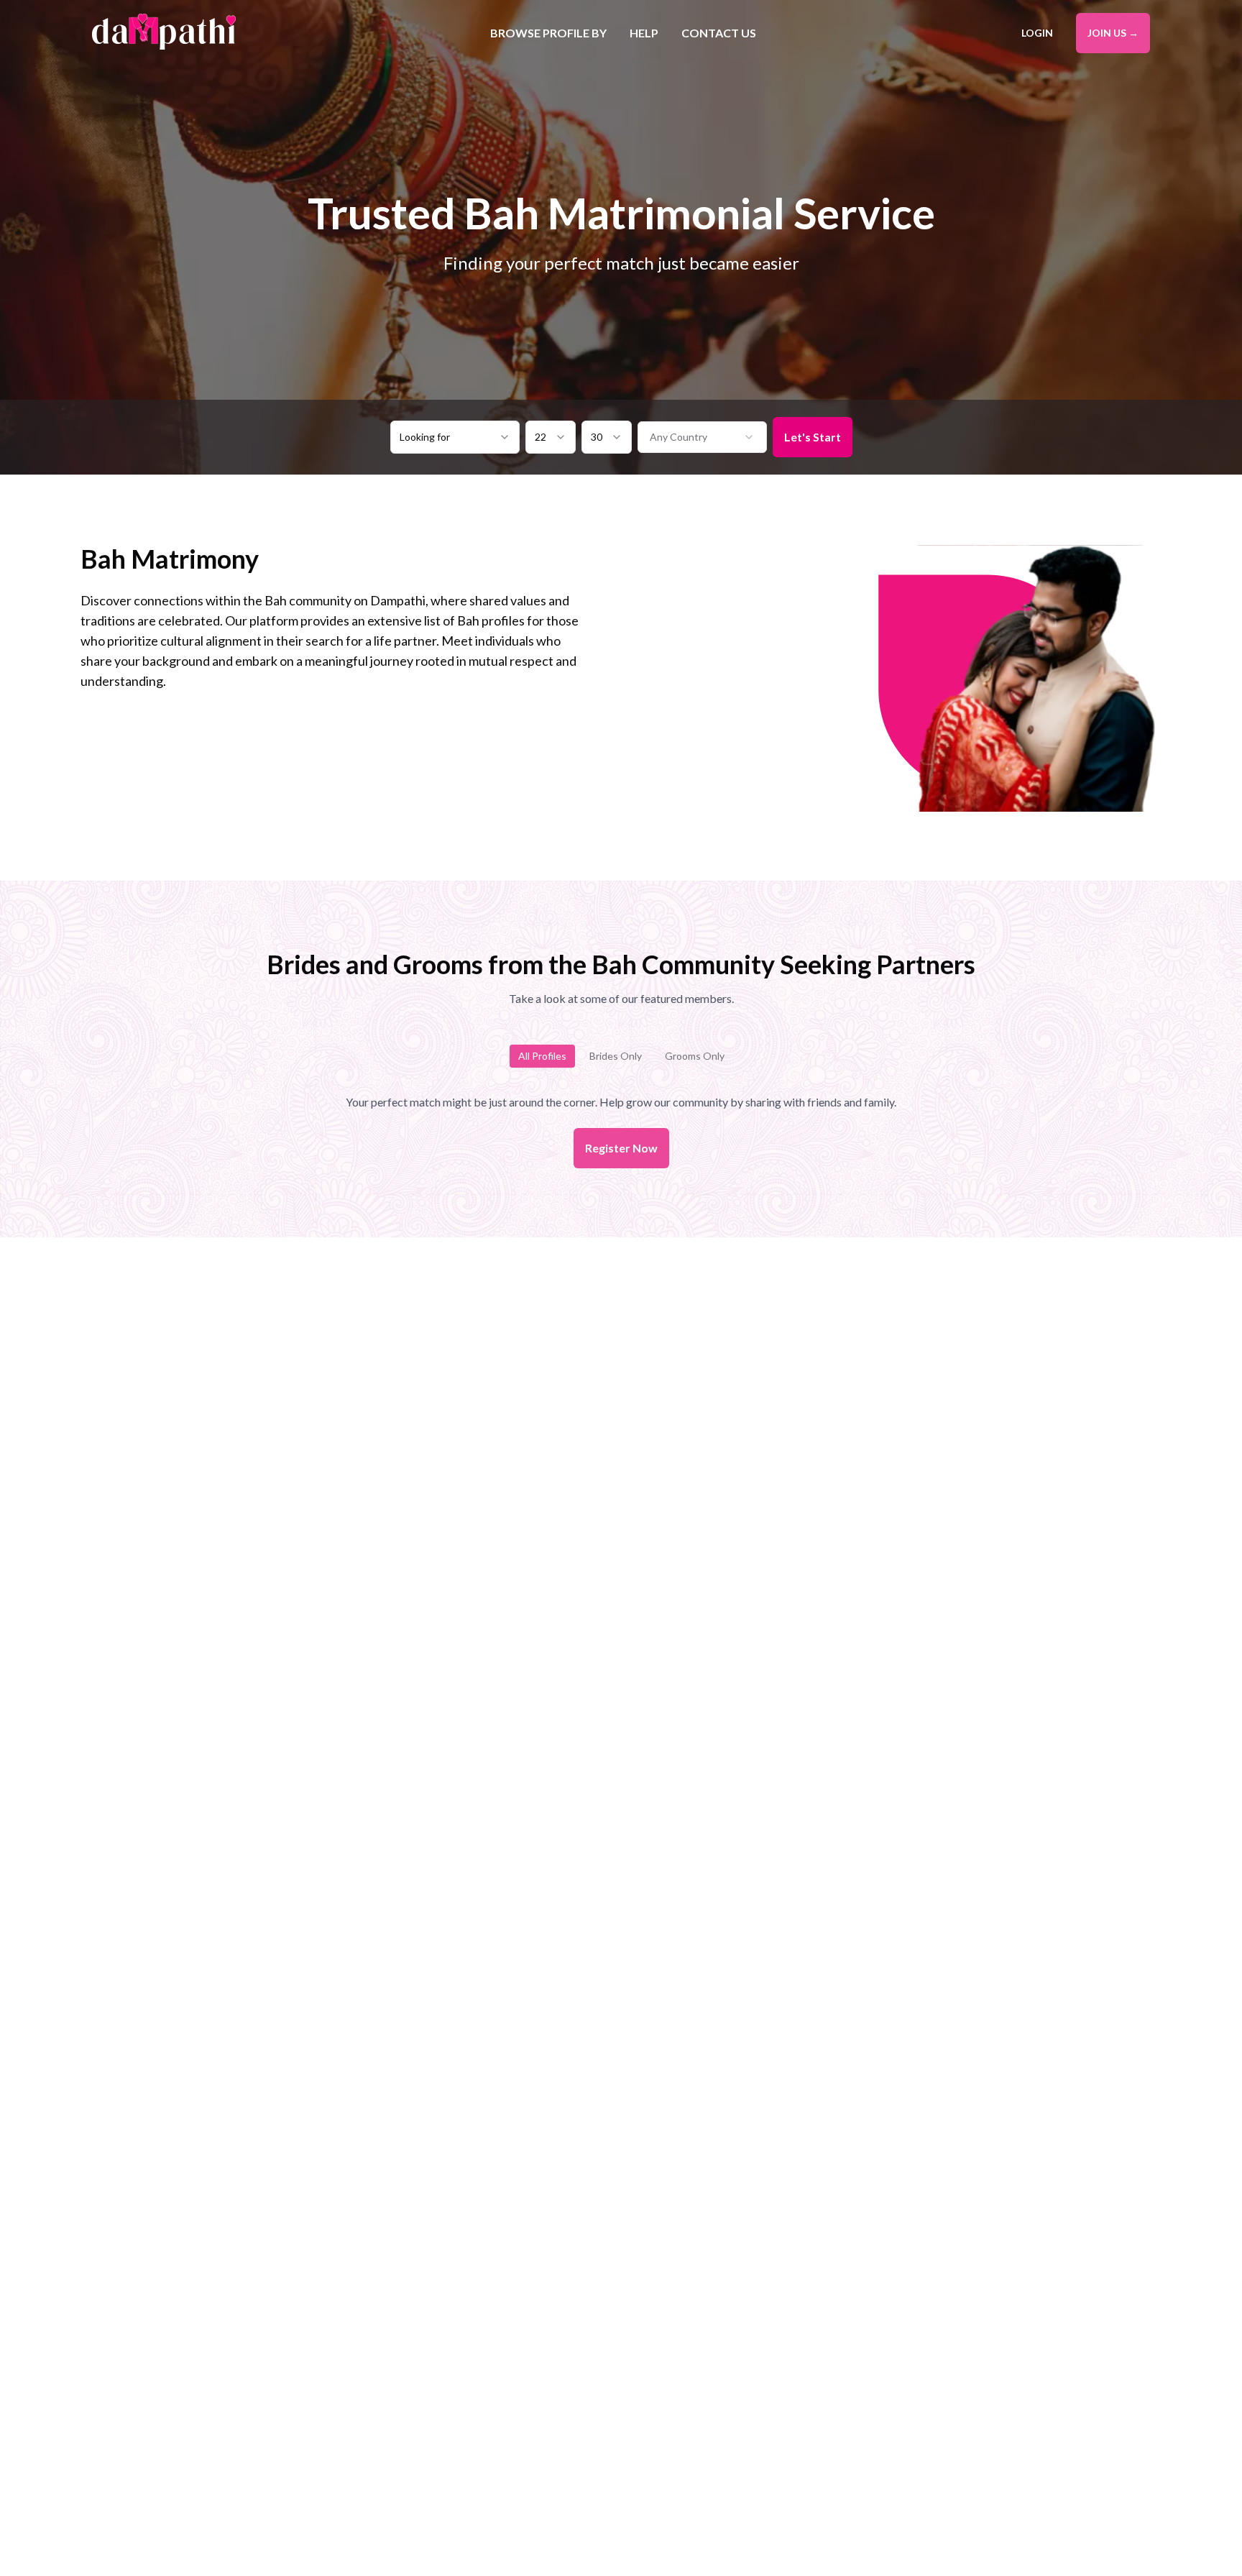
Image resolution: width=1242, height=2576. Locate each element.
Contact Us (719, 33)
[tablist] (621, 1056)
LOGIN (1037, 33)
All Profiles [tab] (542, 1056)
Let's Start (813, 437)
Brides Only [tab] (616, 1056)
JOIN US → (1113, 33)
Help (644, 33)
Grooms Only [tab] (695, 1056)
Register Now (621, 1148)
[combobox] (455, 437)
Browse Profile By (548, 33)
